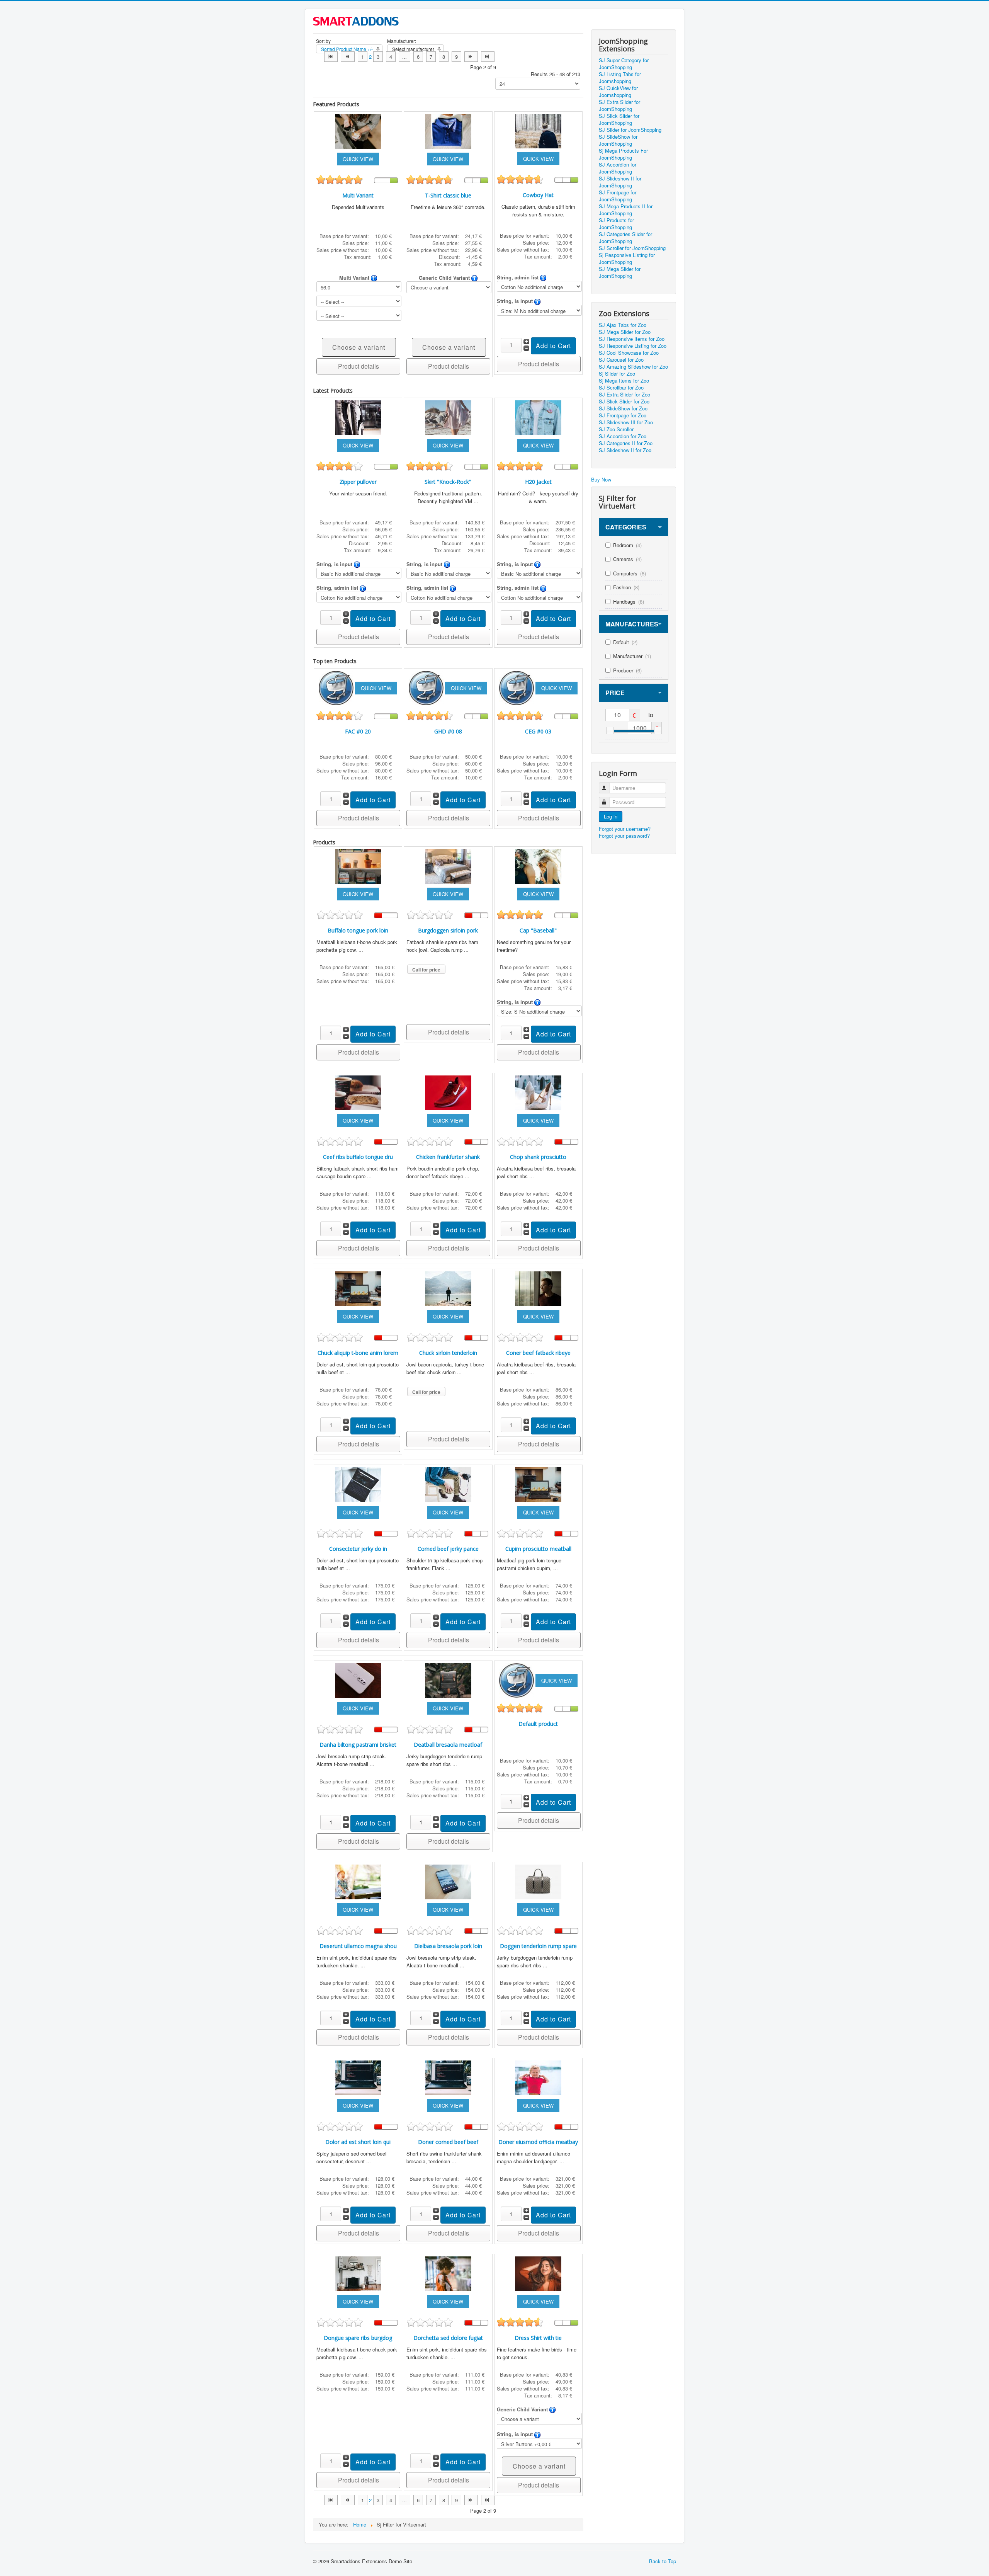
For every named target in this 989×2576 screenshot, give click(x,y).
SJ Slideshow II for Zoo (625, 450)
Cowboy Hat (538, 195)
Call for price (426, 970)
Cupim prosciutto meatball (538, 1549)
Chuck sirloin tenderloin (448, 1353)
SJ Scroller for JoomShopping (632, 248)
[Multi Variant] (358, 130)
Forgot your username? (625, 829)
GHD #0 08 (448, 731)
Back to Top (663, 2561)
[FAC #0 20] (337, 687)
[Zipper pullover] (358, 417)
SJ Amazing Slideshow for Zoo (633, 367)
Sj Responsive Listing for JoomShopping (627, 259)
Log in (611, 816)
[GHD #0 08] (427, 687)
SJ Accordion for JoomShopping (618, 168)
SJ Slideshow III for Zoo (626, 422)
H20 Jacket (538, 482)
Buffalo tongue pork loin (358, 930)
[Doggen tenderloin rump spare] (538, 1881)
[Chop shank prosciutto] (538, 1092)
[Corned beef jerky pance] (448, 1484)
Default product (538, 1724)
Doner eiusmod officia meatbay (538, 2142)
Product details (359, 366)
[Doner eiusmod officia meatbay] (538, 2077)
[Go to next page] (471, 57)
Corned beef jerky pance (448, 1549)
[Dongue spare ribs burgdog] (358, 2273)
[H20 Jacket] (538, 417)
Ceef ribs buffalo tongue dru (358, 1157)
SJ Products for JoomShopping (616, 224)
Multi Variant (358, 195)
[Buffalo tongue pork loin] (358, 865)
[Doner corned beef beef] (448, 2077)
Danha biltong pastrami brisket (358, 1745)
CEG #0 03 (538, 731)
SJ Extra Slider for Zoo (624, 395)
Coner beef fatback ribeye (538, 1353)
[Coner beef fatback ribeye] (538, 1288)
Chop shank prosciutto (538, 1157)
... (404, 57)
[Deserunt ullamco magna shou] (358, 1881)
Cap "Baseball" (538, 930)
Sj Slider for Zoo (617, 374)
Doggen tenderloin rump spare (538, 1946)
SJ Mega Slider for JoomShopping (620, 272)
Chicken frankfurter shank (448, 1157)
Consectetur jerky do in (358, 1549)
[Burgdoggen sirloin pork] (448, 865)
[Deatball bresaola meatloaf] (448, 1680)
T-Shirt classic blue (448, 195)
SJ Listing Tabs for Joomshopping (620, 78)
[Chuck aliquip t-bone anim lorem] (358, 1288)
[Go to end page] (488, 57)
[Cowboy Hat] (538, 130)
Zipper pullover (358, 482)
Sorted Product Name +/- (347, 49)
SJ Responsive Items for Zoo (632, 339)
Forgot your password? (624, 836)
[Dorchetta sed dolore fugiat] (448, 2273)
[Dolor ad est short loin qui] (358, 2077)
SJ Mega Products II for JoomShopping (626, 210)
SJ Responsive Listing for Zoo (633, 346)
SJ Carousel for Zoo (621, 360)
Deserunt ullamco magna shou (358, 1946)
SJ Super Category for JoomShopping (624, 64)
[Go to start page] (331, 57)
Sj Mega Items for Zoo (624, 381)
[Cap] (538, 865)
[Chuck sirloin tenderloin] (448, 1288)
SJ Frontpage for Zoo (623, 415)
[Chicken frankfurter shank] (448, 1092)
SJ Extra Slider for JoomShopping (619, 105)
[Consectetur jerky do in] (358, 1484)
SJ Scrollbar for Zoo (621, 388)
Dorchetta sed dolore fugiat (448, 2338)
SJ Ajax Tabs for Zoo (623, 325)
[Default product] (517, 1680)
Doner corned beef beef (448, 2142)
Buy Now (601, 479)
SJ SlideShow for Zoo (623, 408)
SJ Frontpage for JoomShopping (618, 196)
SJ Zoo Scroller (616, 429)
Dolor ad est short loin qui (358, 2142)
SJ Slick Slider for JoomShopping (619, 119)
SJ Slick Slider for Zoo (624, 402)
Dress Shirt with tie (538, 2338)
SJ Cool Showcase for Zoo (629, 353)
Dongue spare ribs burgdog (358, 2338)
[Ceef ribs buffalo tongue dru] (358, 1092)
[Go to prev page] (348, 57)
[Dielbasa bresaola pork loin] (448, 1881)
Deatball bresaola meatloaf (448, 1745)
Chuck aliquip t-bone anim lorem (358, 1353)
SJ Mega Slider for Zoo (625, 332)
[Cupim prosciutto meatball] (538, 1484)
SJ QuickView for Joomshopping (618, 92)
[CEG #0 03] (517, 687)
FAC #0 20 (358, 731)
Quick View (358, 159)
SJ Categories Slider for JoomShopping (625, 238)
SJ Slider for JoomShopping (630, 130)
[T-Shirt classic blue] (448, 130)
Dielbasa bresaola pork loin (448, 1946)
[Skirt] (448, 417)
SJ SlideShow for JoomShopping (618, 140)
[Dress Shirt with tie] (538, 2273)
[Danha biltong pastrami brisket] (358, 1680)
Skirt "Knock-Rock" (448, 482)
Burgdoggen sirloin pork (448, 930)
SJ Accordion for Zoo (623, 436)
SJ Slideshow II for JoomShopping (620, 182)
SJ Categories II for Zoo (626, 443)
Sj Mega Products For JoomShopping (623, 154)
